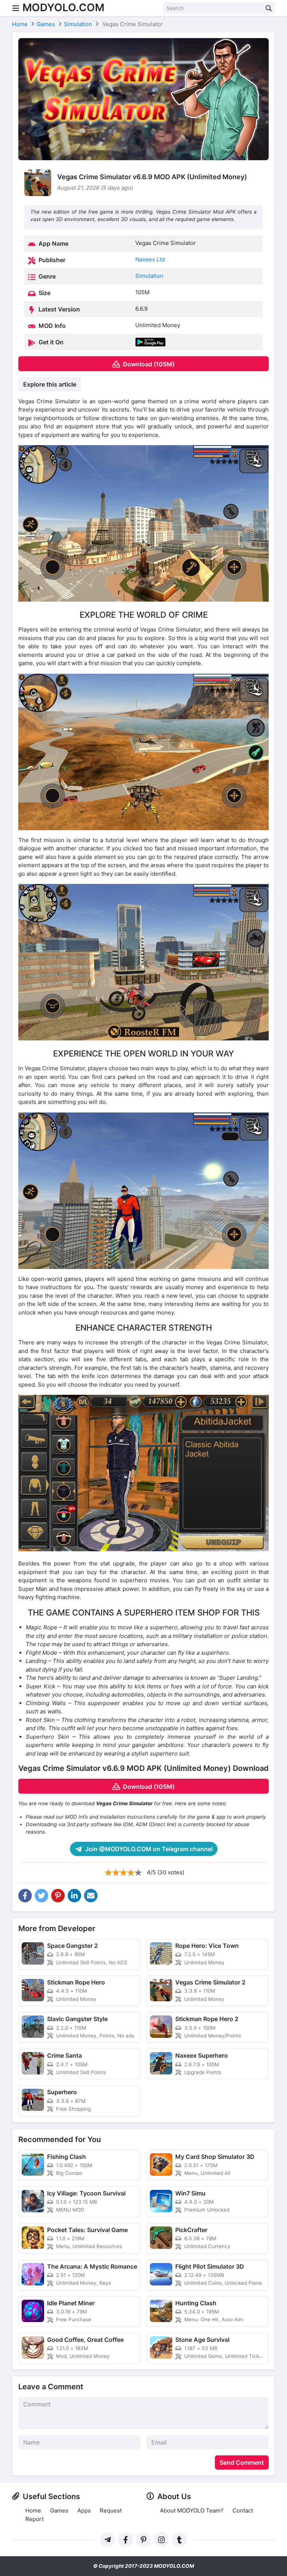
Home (33, 2510)
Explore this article (50, 384)
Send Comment (242, 2462)
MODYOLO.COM (63, 7)
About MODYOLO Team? (192, 2510)
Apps (84, 2510)
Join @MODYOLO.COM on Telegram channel (148, 1849)
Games (59, 2510)
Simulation (149, 276)
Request (111, 2510)
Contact (243, 2510)
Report (35, 2519)
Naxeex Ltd (150, 259)
